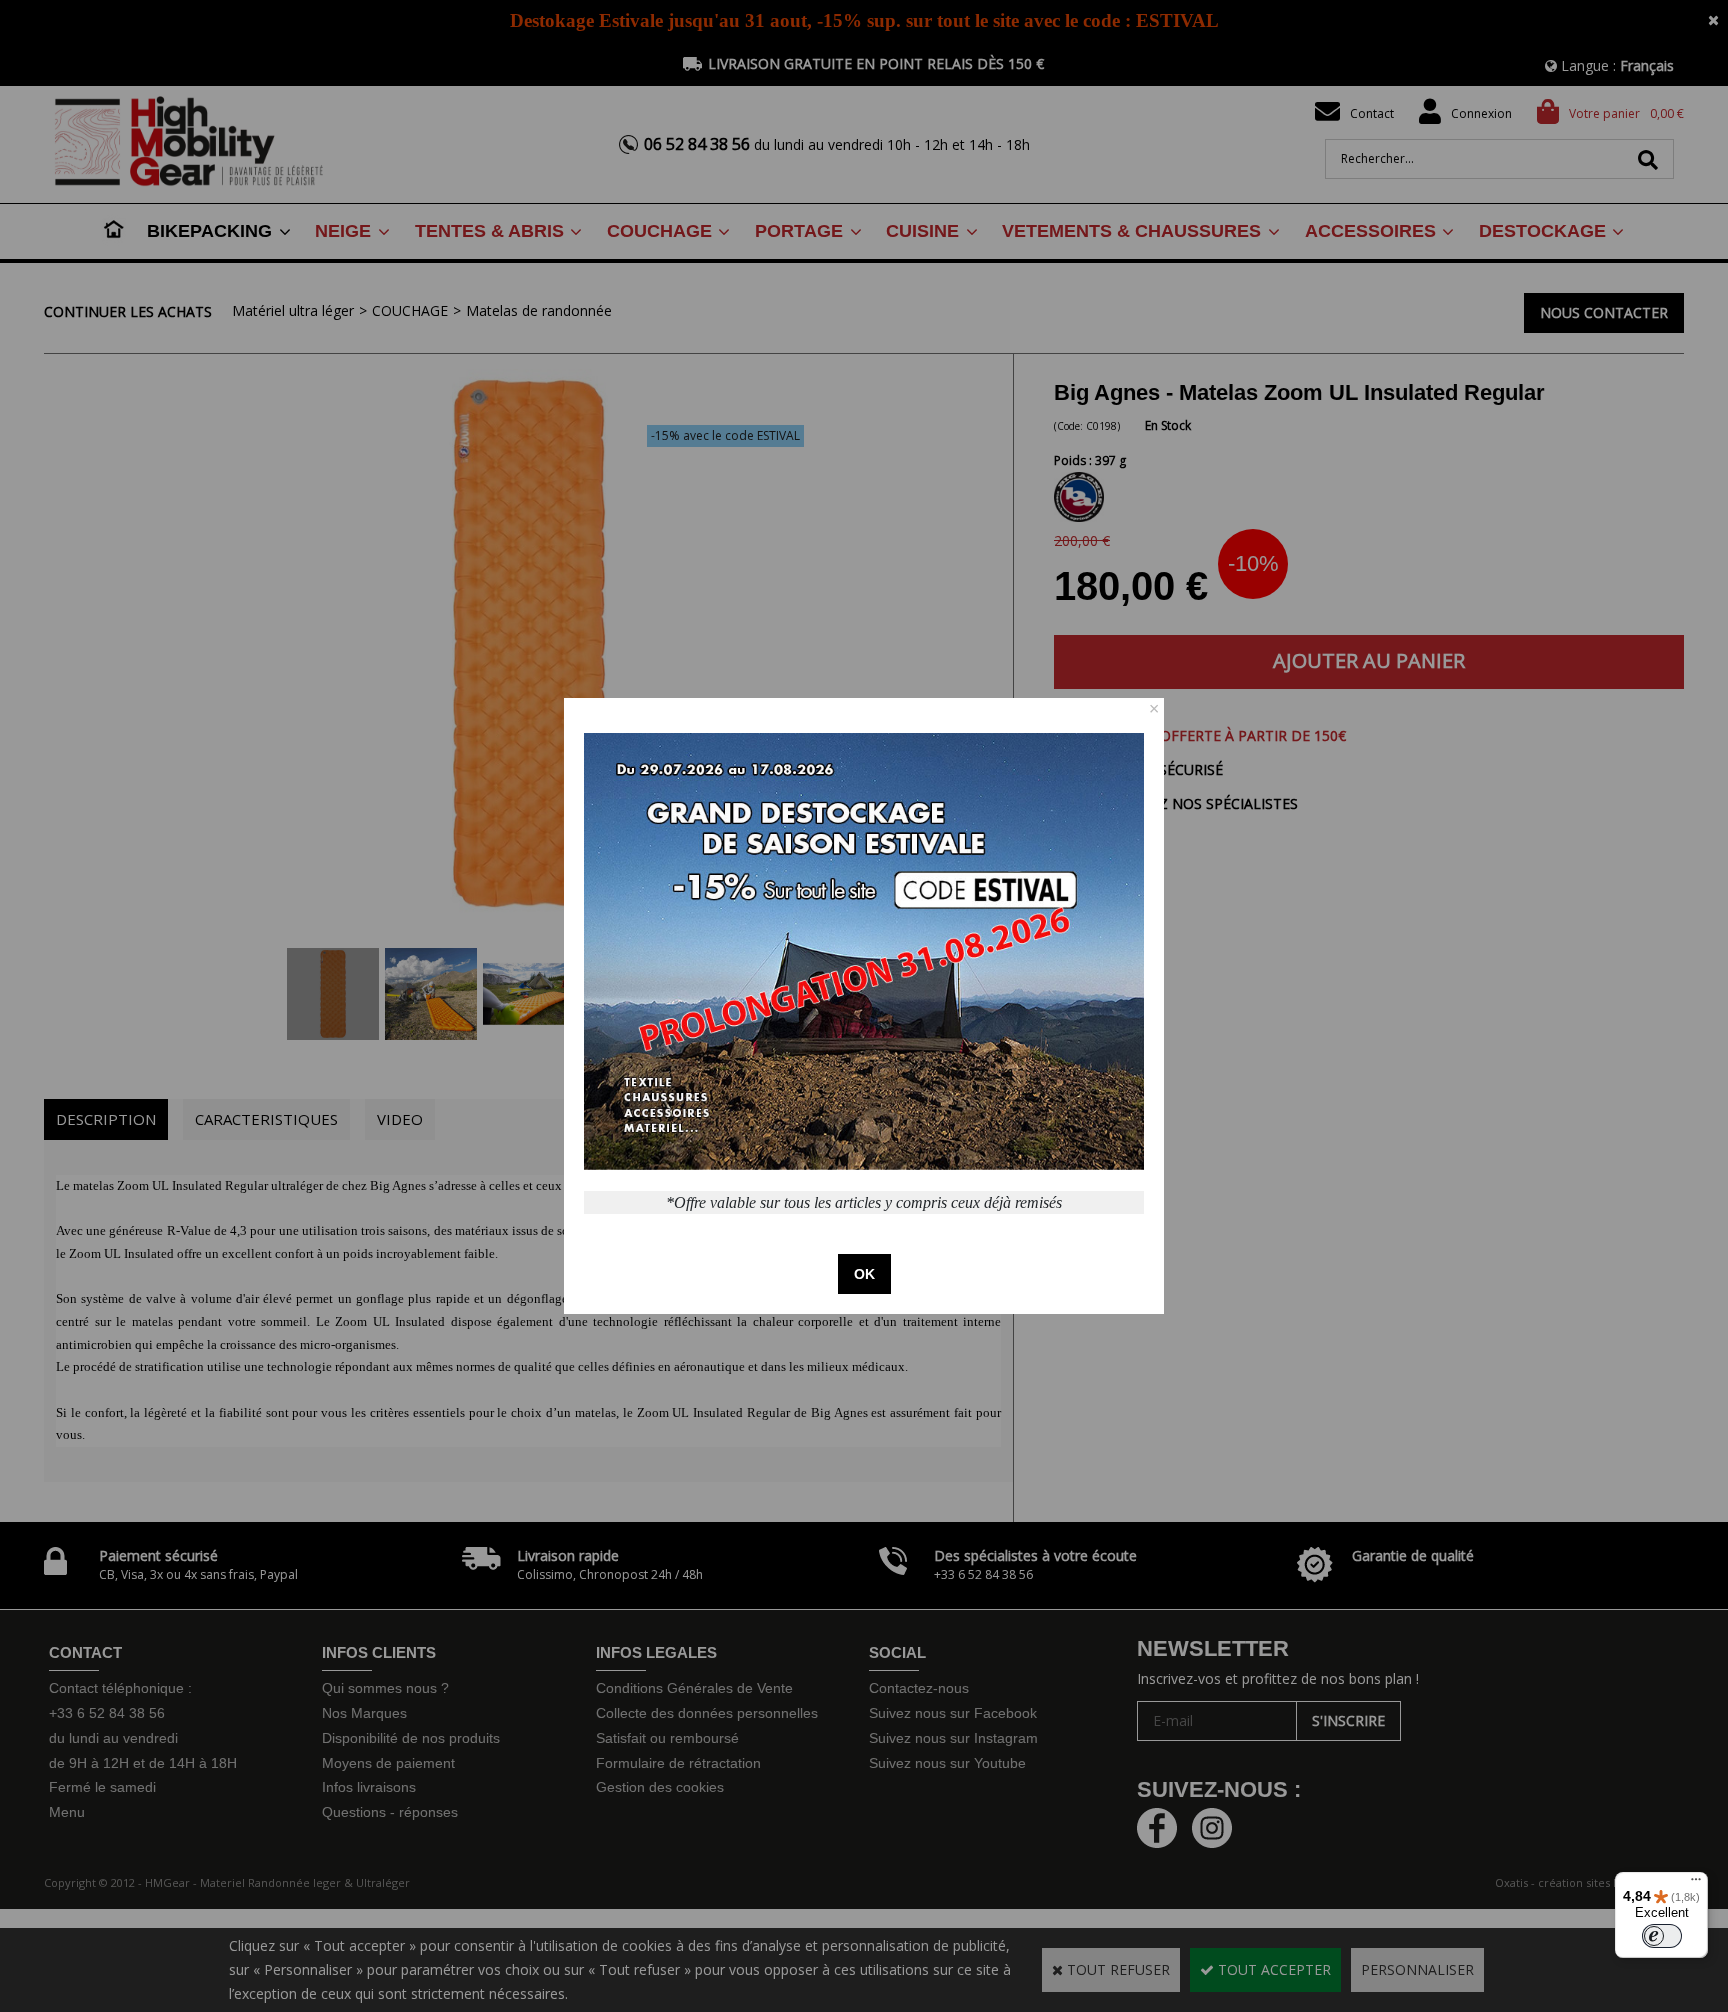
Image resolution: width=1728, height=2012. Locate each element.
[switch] (1662, 1936)
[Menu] (1696, 1884)
